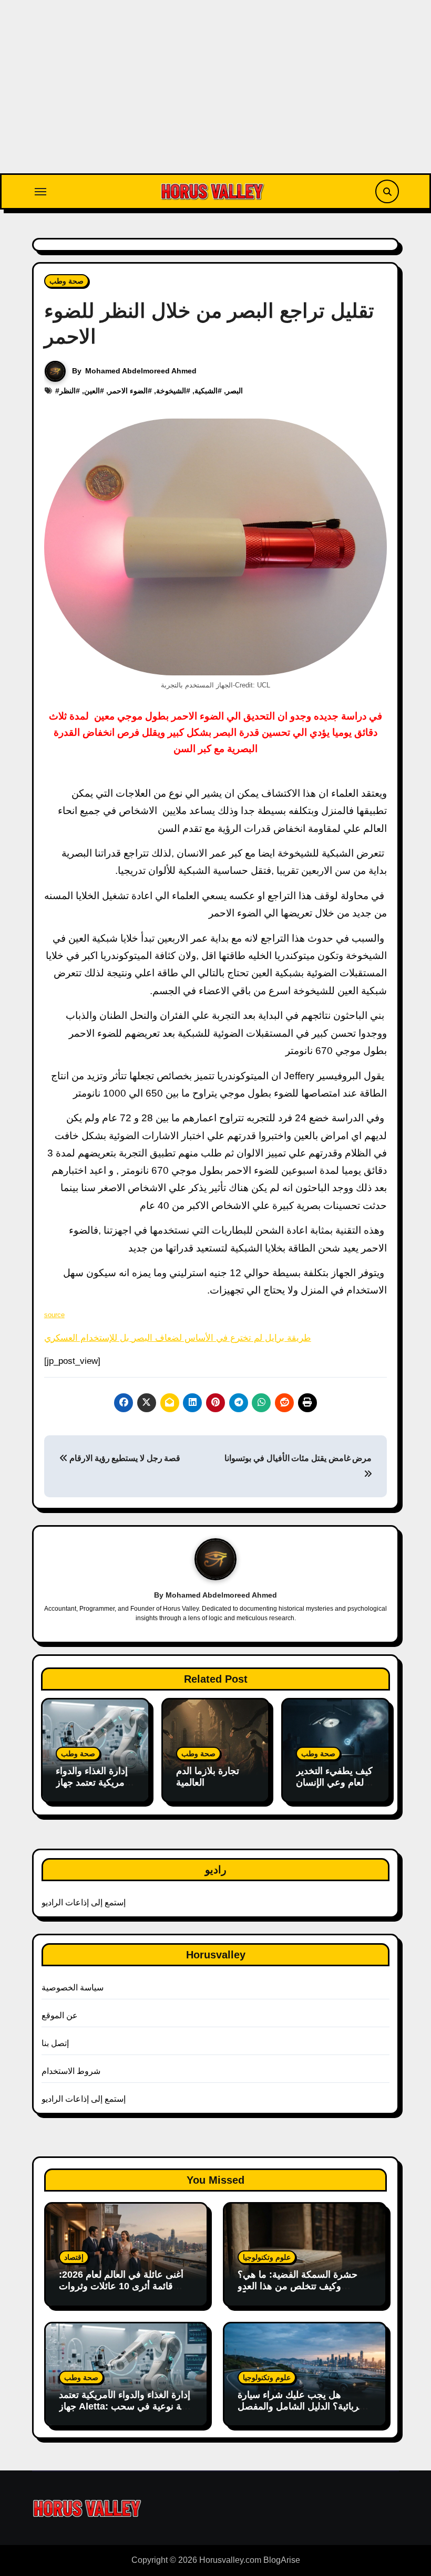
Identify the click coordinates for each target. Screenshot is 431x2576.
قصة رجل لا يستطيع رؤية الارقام (124, 1458)
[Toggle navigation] (40, 192)
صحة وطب (66, 281)
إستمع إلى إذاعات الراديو (84, 1902)
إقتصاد (74, 2257)
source (54, 1315)
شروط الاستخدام (71, 2071)
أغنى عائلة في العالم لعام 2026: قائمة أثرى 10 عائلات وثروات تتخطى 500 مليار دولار (121, 2286)
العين (92, 391)
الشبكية (206, 391)
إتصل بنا (55, 2043)
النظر (68, 391)
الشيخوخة (171, 391)
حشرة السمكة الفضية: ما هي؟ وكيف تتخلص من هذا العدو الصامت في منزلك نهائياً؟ (297, 2286)
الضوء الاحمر (128, 391)
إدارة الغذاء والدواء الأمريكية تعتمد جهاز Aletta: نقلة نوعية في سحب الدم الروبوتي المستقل (125, 2406)
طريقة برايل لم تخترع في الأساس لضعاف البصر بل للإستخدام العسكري (178, 1338)
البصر (234, 391)
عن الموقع (60, 2015)
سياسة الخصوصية (73, 1988)
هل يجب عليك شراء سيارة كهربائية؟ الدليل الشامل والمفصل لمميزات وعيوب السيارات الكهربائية (303, 2412)
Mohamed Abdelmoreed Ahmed (141, 371)
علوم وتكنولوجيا (267, 2257)
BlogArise (282, 2560)
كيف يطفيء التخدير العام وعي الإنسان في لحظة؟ (334, 1782)
